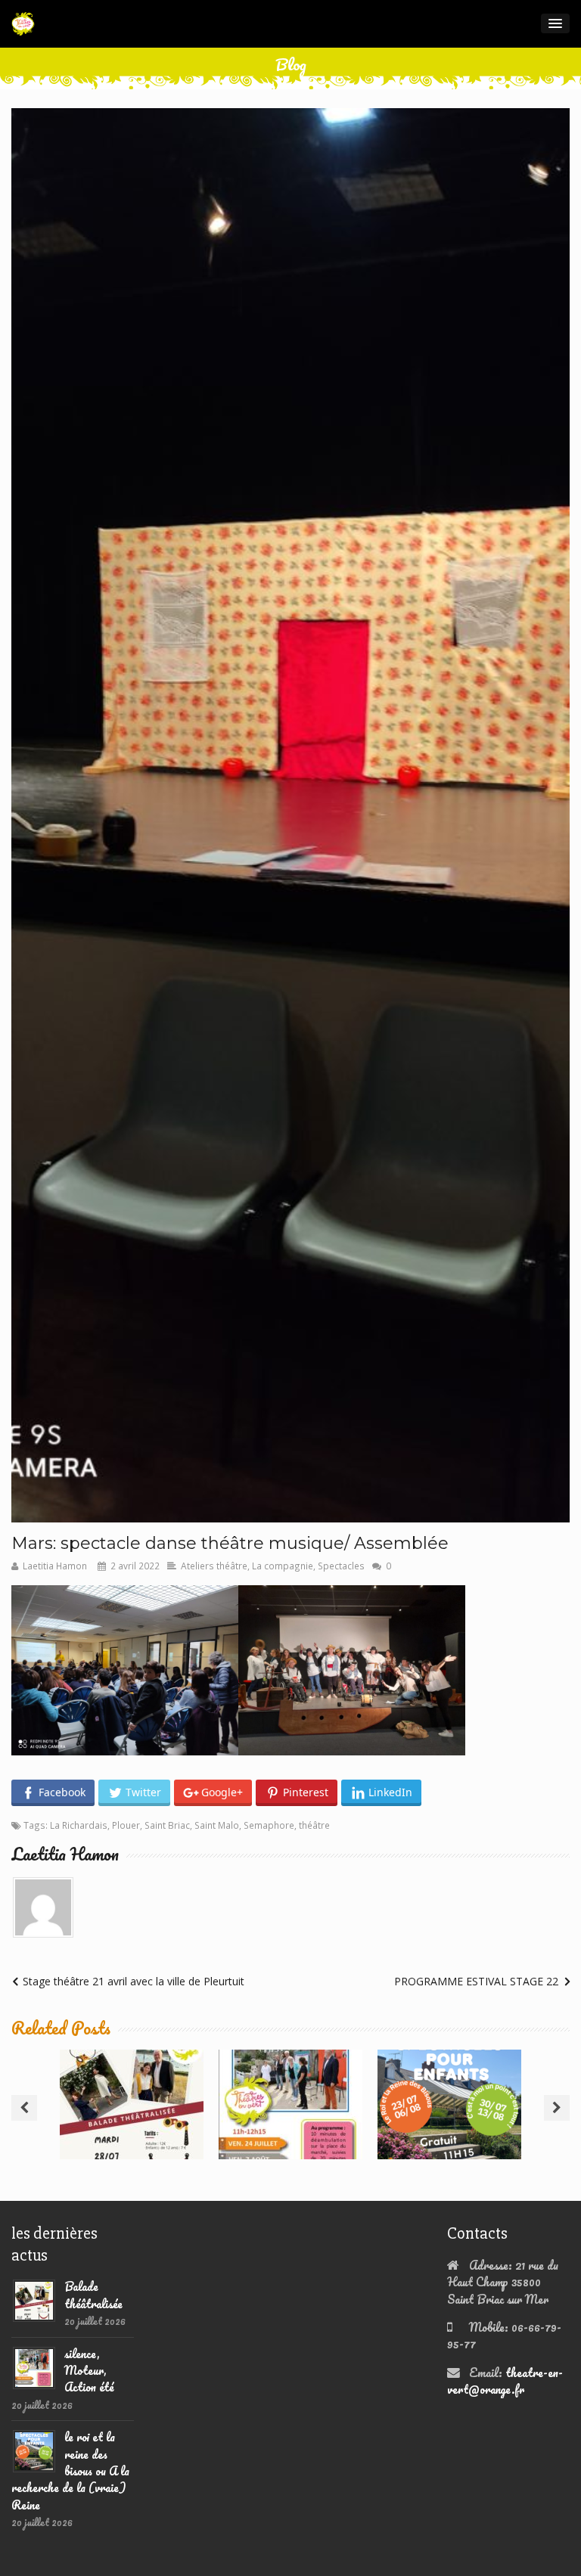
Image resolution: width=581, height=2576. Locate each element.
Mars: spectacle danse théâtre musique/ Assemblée (230, 1543)
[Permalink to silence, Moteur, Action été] (34, 2366)
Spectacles (341, 1566)
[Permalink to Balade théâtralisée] (34, 2299)
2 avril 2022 (135, 1566)
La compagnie (283, 1566)
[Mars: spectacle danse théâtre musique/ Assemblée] (290, 815)
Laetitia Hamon (55, 1566)
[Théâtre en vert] (23, 24)
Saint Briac (167, 1825)
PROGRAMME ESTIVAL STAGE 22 (476, 1981)
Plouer (126, 1825)
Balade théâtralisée (132, 2087)
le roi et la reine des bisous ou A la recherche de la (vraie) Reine (449, 2101)
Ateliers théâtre (214, 1566)
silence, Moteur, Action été (291, 2087)
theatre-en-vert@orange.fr (505, 2381)
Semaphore (269, 1825)
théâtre (314, 1825)
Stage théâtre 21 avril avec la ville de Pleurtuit (134, 1981)
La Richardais (79, 1825)
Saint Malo (217, 1825)
